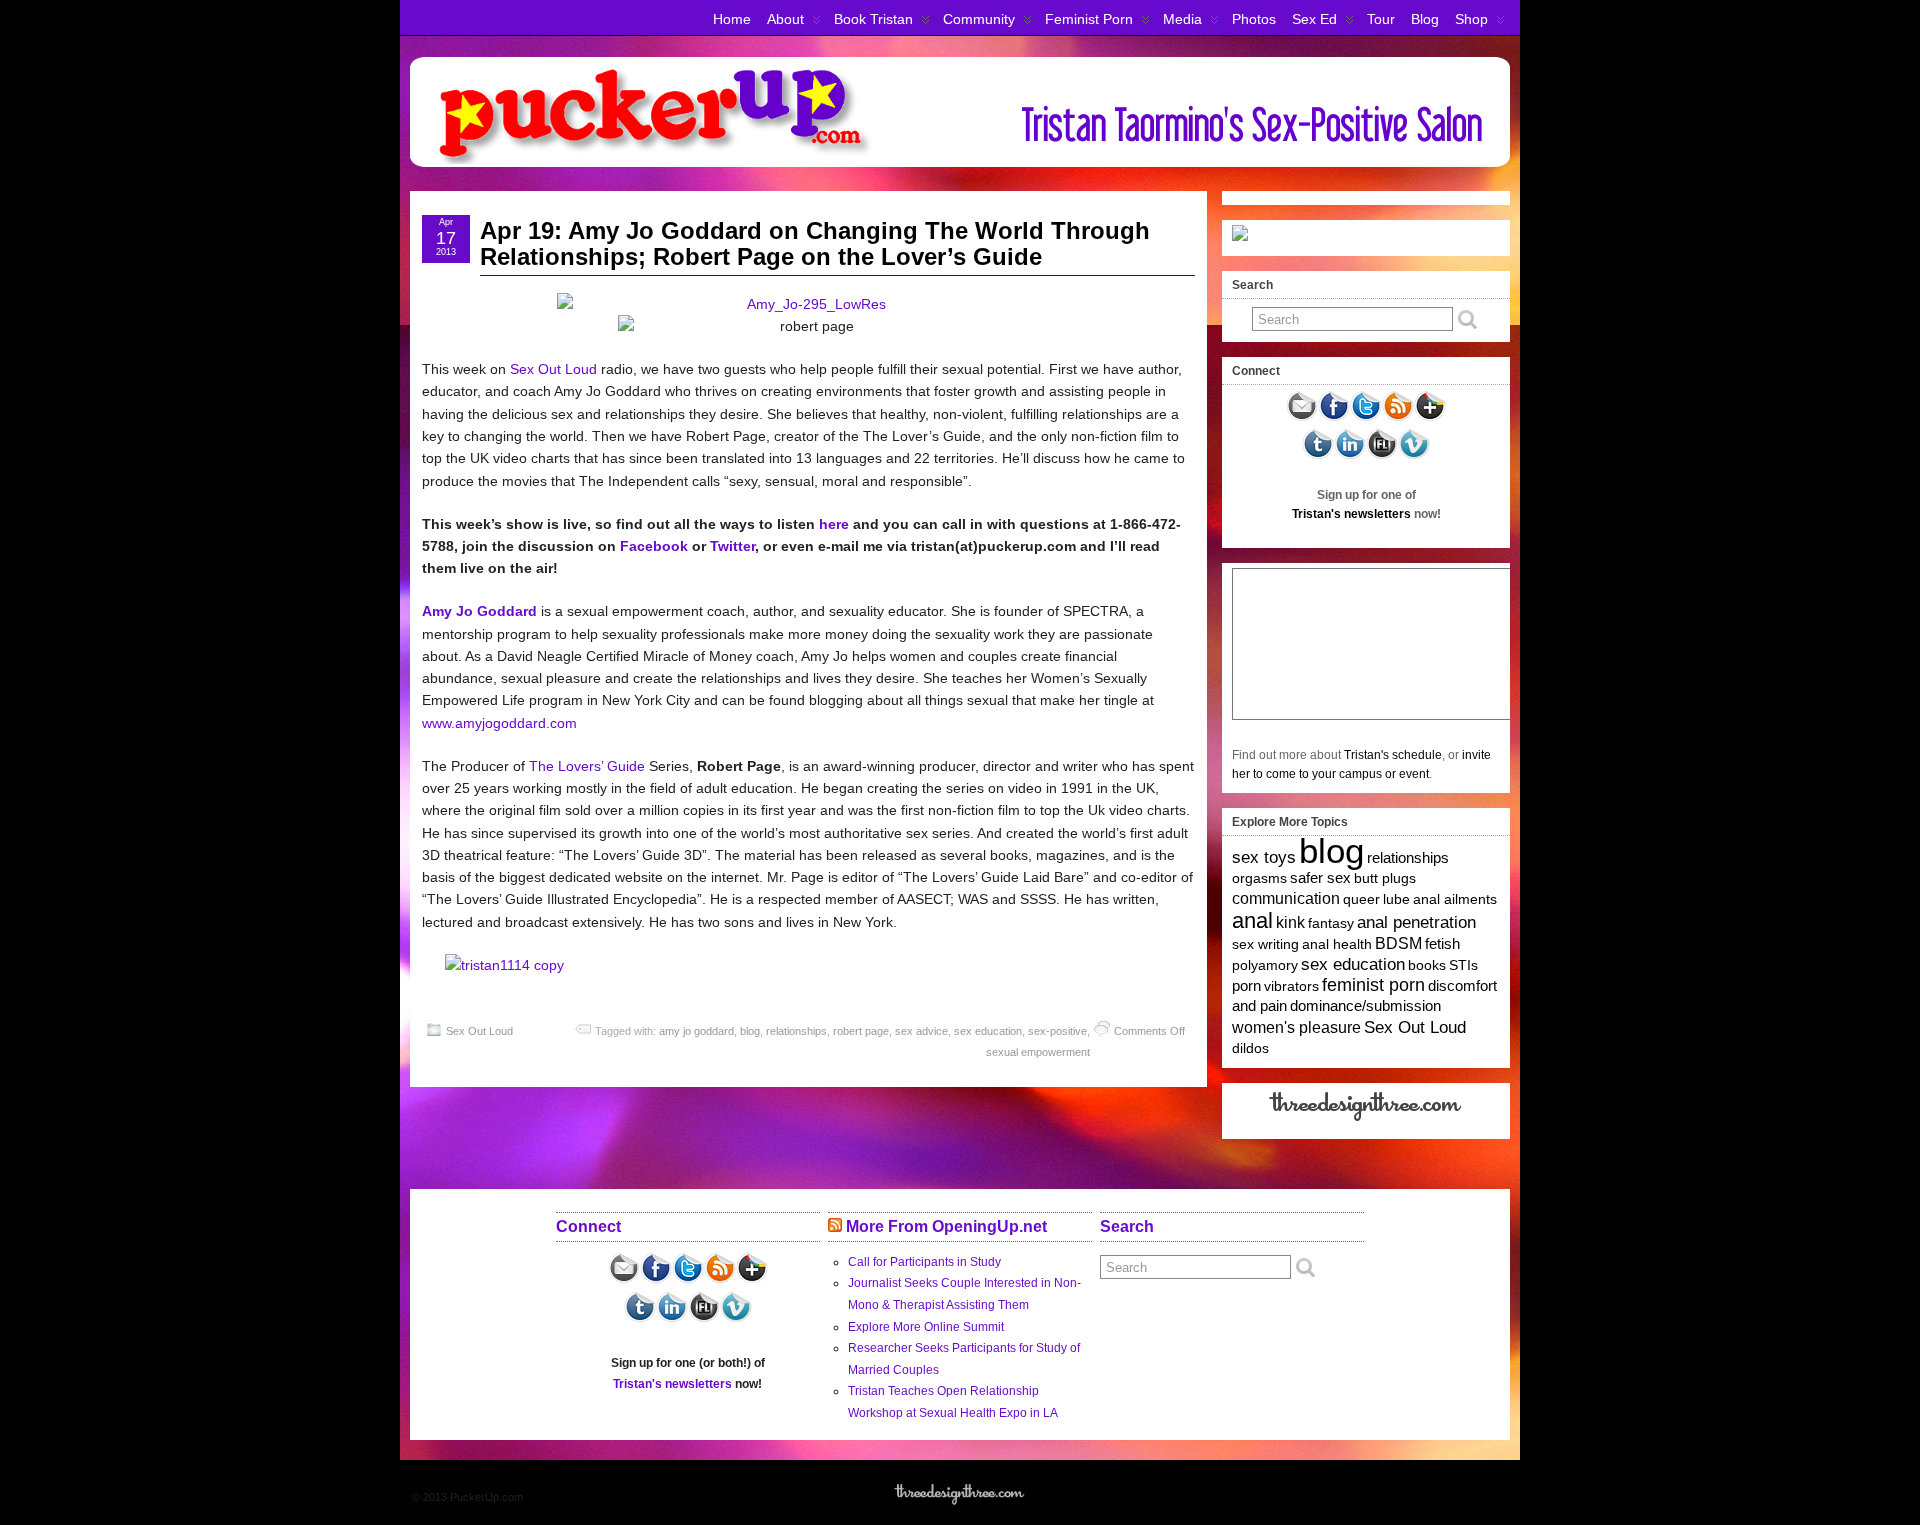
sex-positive (1057, 1031)
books (1427, 965)
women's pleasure (1296, 1027)
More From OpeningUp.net (946, 1226)
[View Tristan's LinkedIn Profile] (1350, 456)
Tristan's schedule (1393, 755)
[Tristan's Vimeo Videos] (1414, 456)
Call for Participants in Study (924, 1262)
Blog (1425, 19)
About (785, 19)
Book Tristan (873, 19)
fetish (1442, 944)
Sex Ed (1314, 19)
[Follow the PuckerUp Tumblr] (1318, 456)
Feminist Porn (1089, 19)
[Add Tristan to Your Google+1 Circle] (1430, 418)
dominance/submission (1365, 1006)
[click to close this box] (1497, 285)
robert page (861, 1031)
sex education (988, 1031)
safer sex (1320, 878)
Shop (1471, 19)
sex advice (921, 1031)
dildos (1250, 1048)
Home (732, 19)
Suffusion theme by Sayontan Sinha (1422, 1497)
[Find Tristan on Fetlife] (1382, 456)
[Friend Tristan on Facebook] (1334, 418)
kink (1290, 922)
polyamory (1265, 965)
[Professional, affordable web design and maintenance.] (1366, 1120)
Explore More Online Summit (926, 1327)
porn (1246, 985)
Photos (1254, 19)
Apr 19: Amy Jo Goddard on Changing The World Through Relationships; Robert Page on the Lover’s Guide (815, 243)
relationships (796, 1031)
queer (1361, 899)
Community (979, 19)
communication (1286, 898)
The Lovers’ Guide (587, 766)
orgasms (1259, 878)
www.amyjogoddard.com (499, 723)
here (834, 524)
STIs (1463, 965)
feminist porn (1373, 985)
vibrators (1291, 986)
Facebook (654, 546)
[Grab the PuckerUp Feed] (1398, 418)
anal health (1337, 944)
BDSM (1398, 943)
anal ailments (1455, 899)
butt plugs (1385, 878)
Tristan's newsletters (1351, 514)
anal (1252, 920)
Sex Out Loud (553, 369)
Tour (1381, 19)
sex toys (1264, 857)
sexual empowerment (1038, 1052)
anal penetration (1416, 922)
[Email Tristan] (1302, 418)
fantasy (1331, 923)
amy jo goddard (696, 1031)
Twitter (732, 546)
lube (1396, 899)
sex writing (1265, 944)
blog (750, 1031)
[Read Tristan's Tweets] (1366, 418)
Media (1182, 19)
